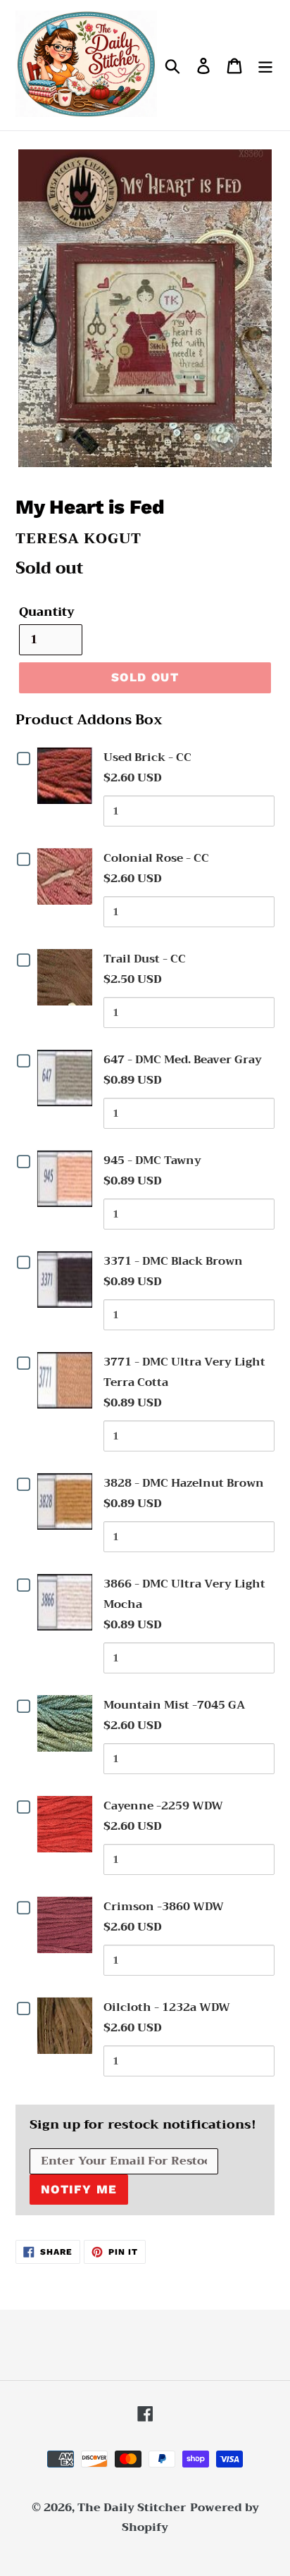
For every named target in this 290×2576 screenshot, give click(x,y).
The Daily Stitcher (132, 2508)
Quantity (47, 612)
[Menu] (265, 65)
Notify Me (79, 2189)
